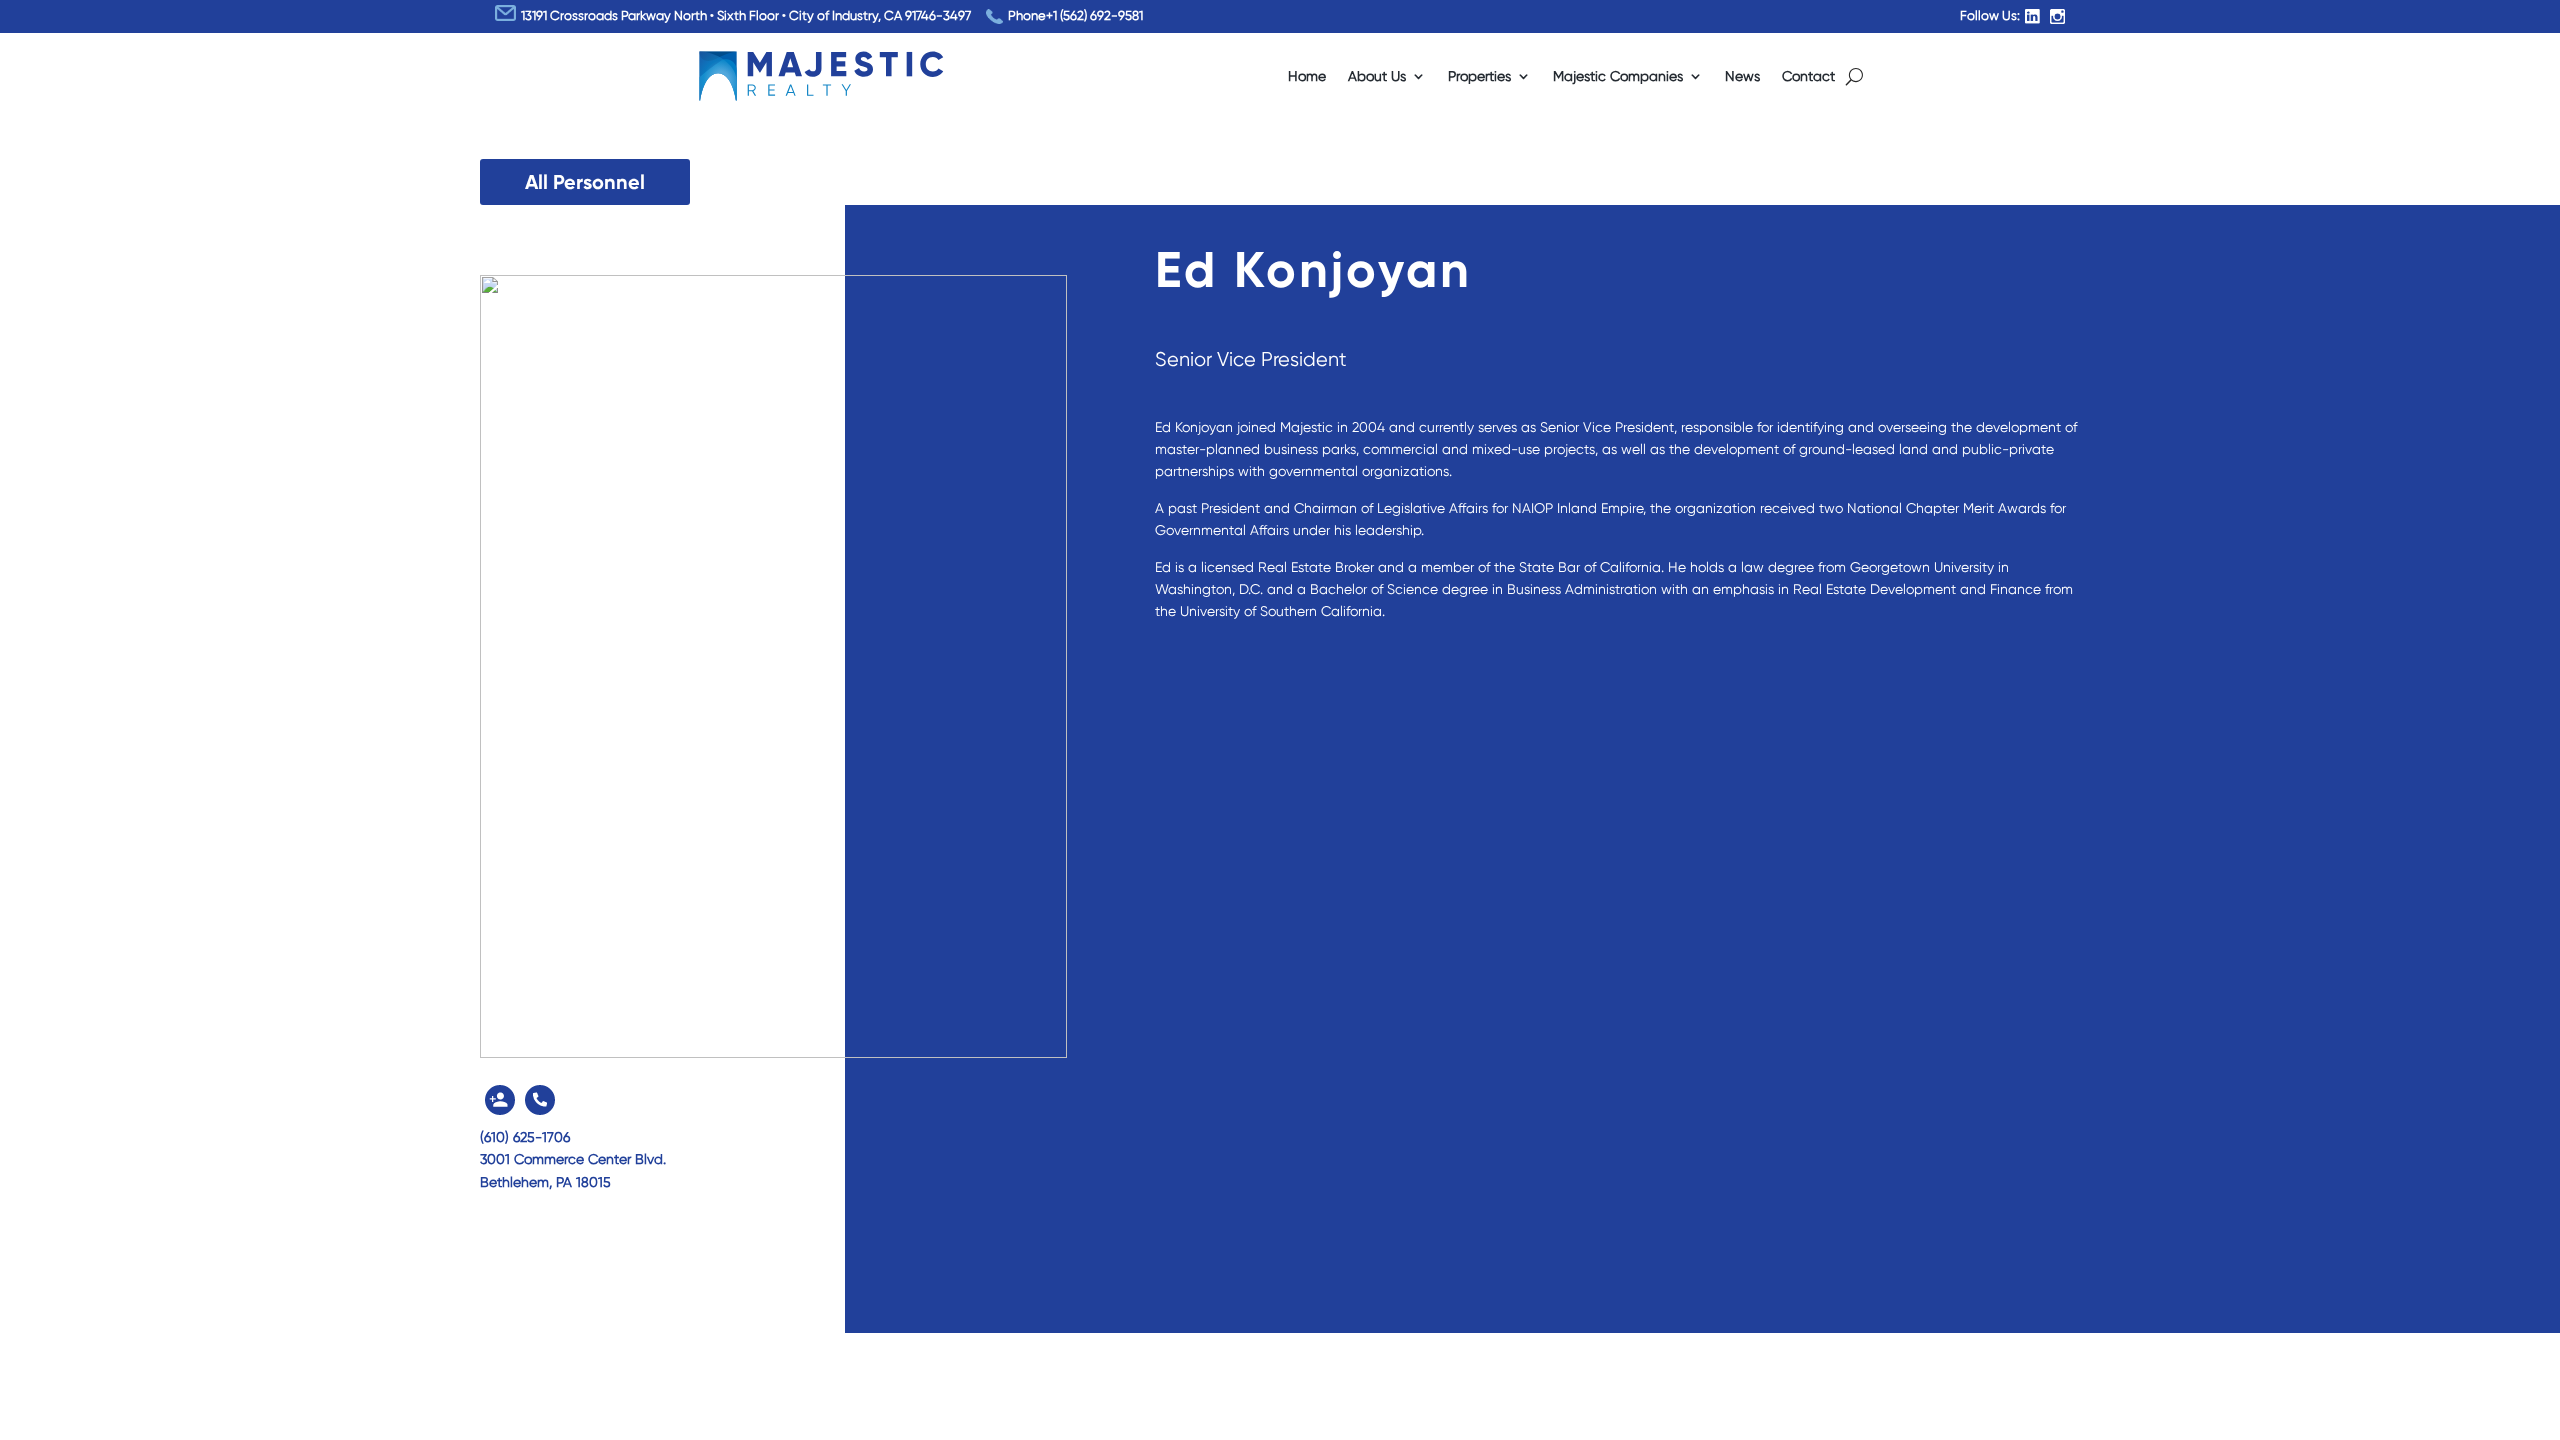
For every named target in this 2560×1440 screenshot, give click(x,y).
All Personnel (585, 182)
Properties (1479, 76)
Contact (1808, 76)
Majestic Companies (1618, 76)
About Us (1377, 76)
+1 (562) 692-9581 (1094, 15)
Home (1307, 76)
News (1742, 76)
